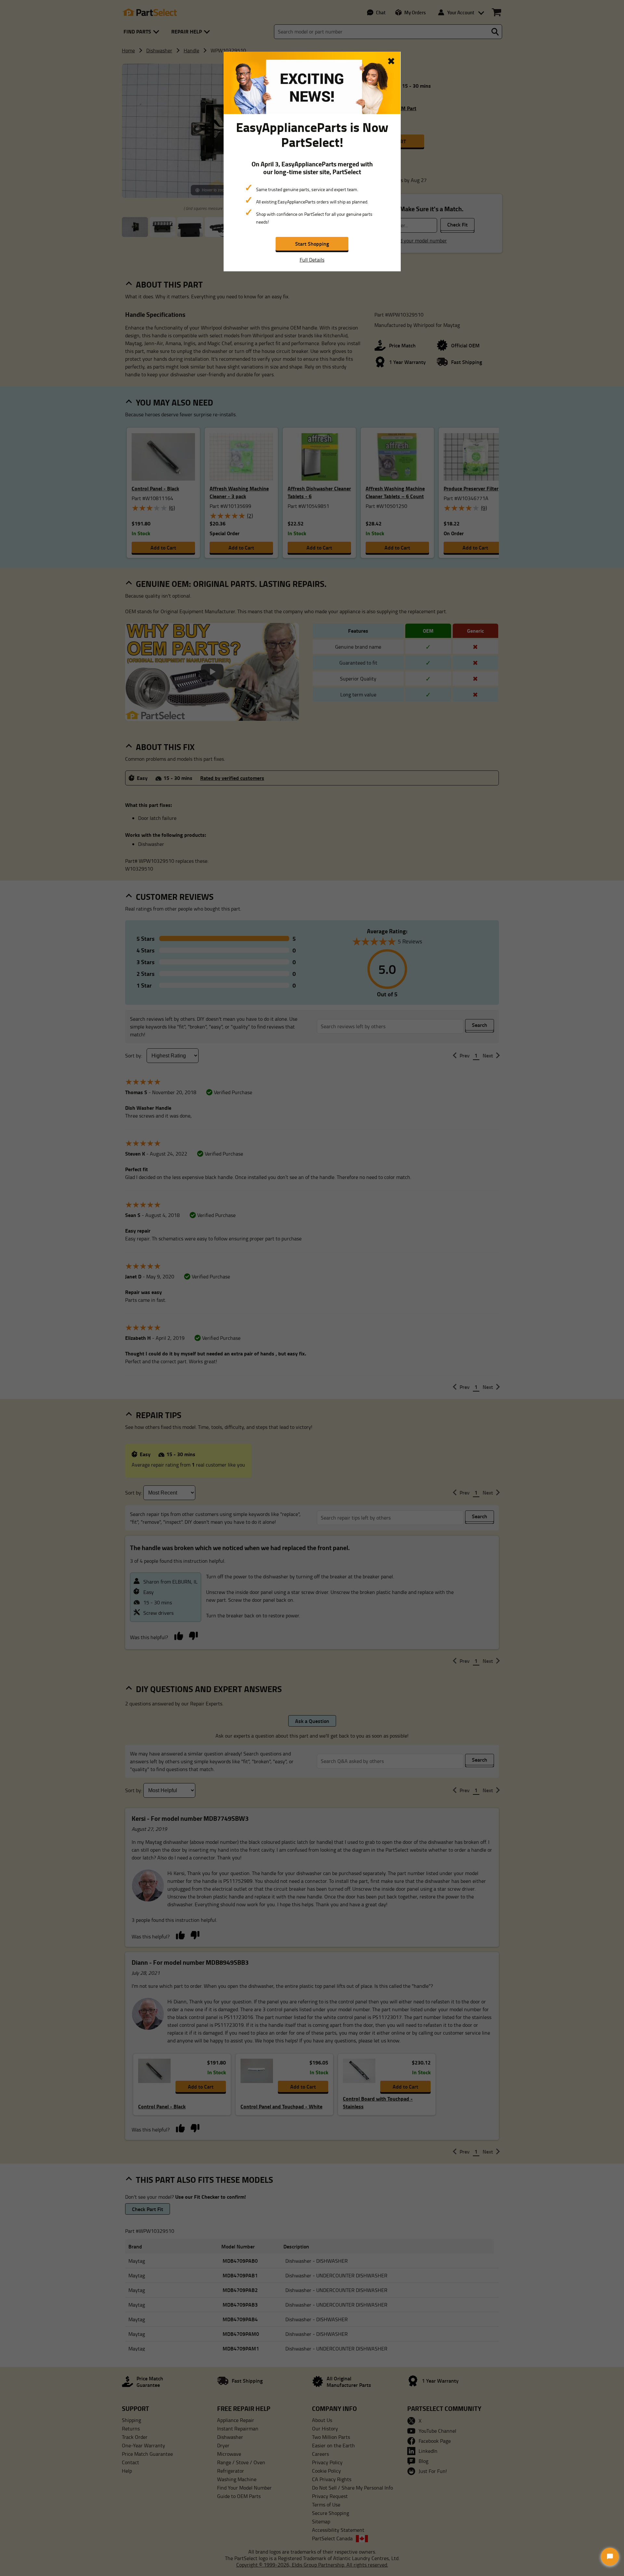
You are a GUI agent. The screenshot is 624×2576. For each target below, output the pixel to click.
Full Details (312, 260)
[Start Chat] (610, 2557)
